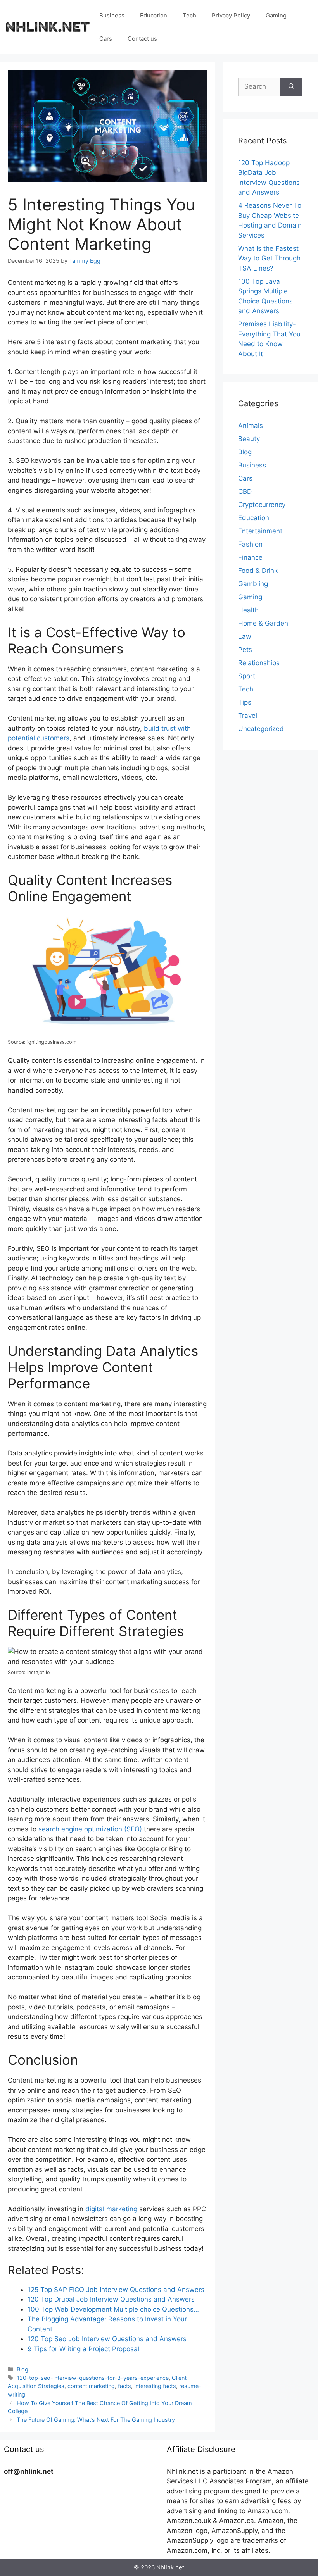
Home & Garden (263, 623)
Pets (245, 650)
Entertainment (260, 531)
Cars (106, 39)
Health (248, 610)
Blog (22, 2369)
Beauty (249, 439)
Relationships (259, 663)
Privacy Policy (231, 15)
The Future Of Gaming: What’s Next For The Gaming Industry (96, 2420)
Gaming (276, 15)
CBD (245, 491)
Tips (245, 702)
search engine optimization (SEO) (90, 1829)
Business (112, 15)
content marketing (91, 2386)
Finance (250, 557)
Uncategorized (261, 729)
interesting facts (155, 2386)
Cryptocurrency (262, 505)
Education (154, 15)
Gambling (253, 584)
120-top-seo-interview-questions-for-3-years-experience (93, 2378)
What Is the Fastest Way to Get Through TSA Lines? (269, 258)
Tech (189, 15)
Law (245, 636)
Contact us (142, 39)
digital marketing (111, 2209)
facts (124, 2386)
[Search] (291, 87)
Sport (247, 676)
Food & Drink (258, 571)
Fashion (250, 544)
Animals (251, 426)
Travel (248, 716)
